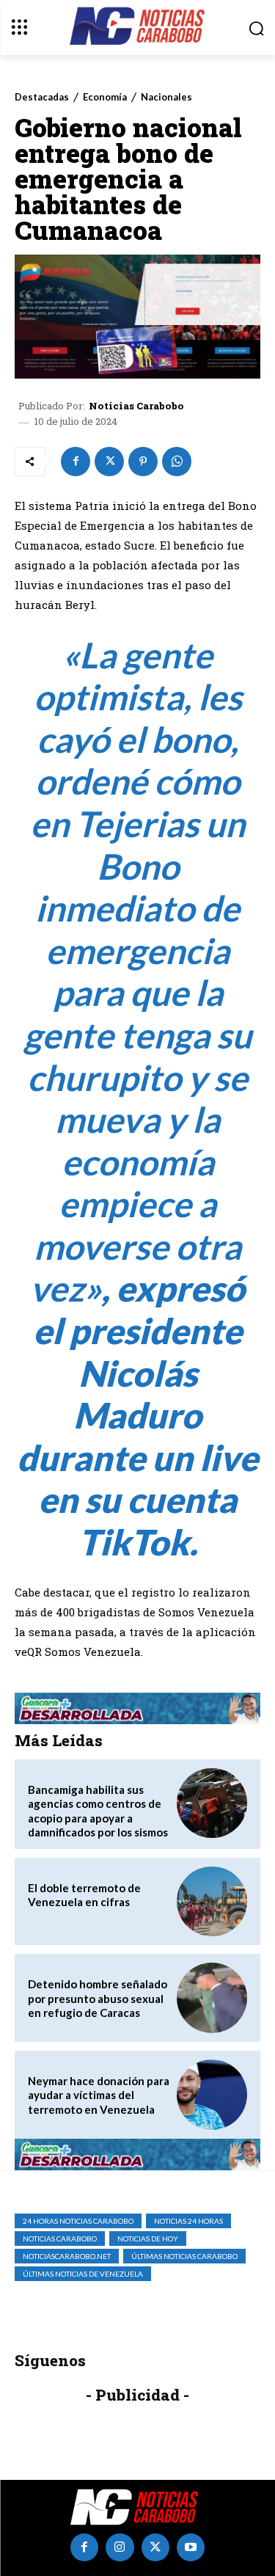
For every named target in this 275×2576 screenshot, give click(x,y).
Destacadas (42, 97)
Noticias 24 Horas (188, 2221)
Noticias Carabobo (136, 406)
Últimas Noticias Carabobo (184, 2256)
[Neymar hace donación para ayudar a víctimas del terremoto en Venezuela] (212, 2095)
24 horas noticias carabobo (78, 2221)
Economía (105, 97)
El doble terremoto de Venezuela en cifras (84, 1895)
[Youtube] (191, 2547)
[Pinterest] (143, 461)
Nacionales (166, 97)
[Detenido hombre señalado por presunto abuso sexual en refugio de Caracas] (212, 1998)
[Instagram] (120, 2547)
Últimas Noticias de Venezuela (83, 2274)
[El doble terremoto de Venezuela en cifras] (212, 1902)
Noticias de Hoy (148, 2239)
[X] (109, 461)
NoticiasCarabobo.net (67, 2256)
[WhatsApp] (177, 461)
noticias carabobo (60, 2239)
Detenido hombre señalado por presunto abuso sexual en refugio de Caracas (98, 1998)
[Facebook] (76, 461)
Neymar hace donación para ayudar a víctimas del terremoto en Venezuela (99, 2095)
